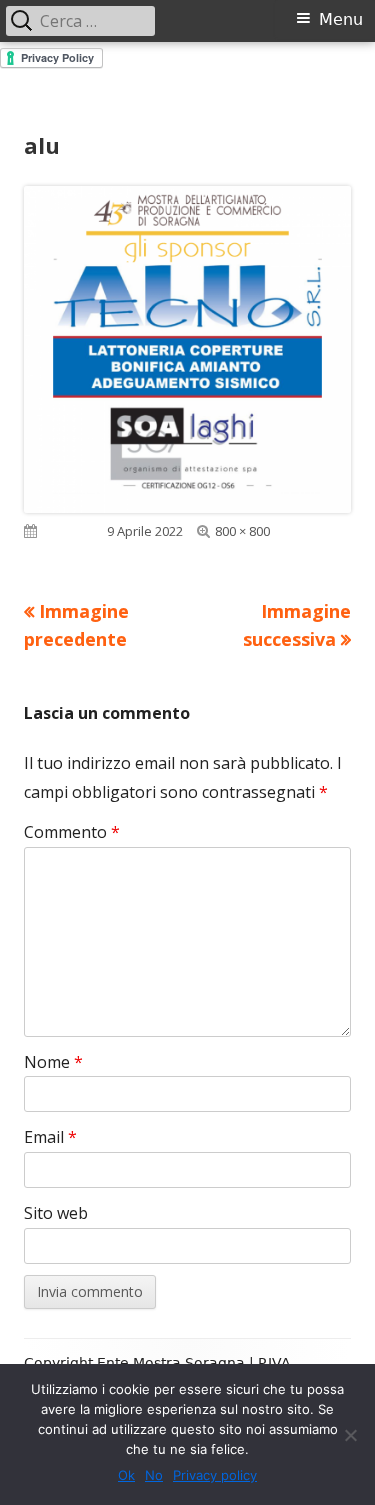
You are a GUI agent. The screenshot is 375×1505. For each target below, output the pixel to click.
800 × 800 (242, 531)
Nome (53, 1062)
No (154, 1475)
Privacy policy (215, 1475)
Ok (126, 1475)
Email (50, 1137)
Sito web (56, 1213)
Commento (72, 832)
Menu (341, 19)
